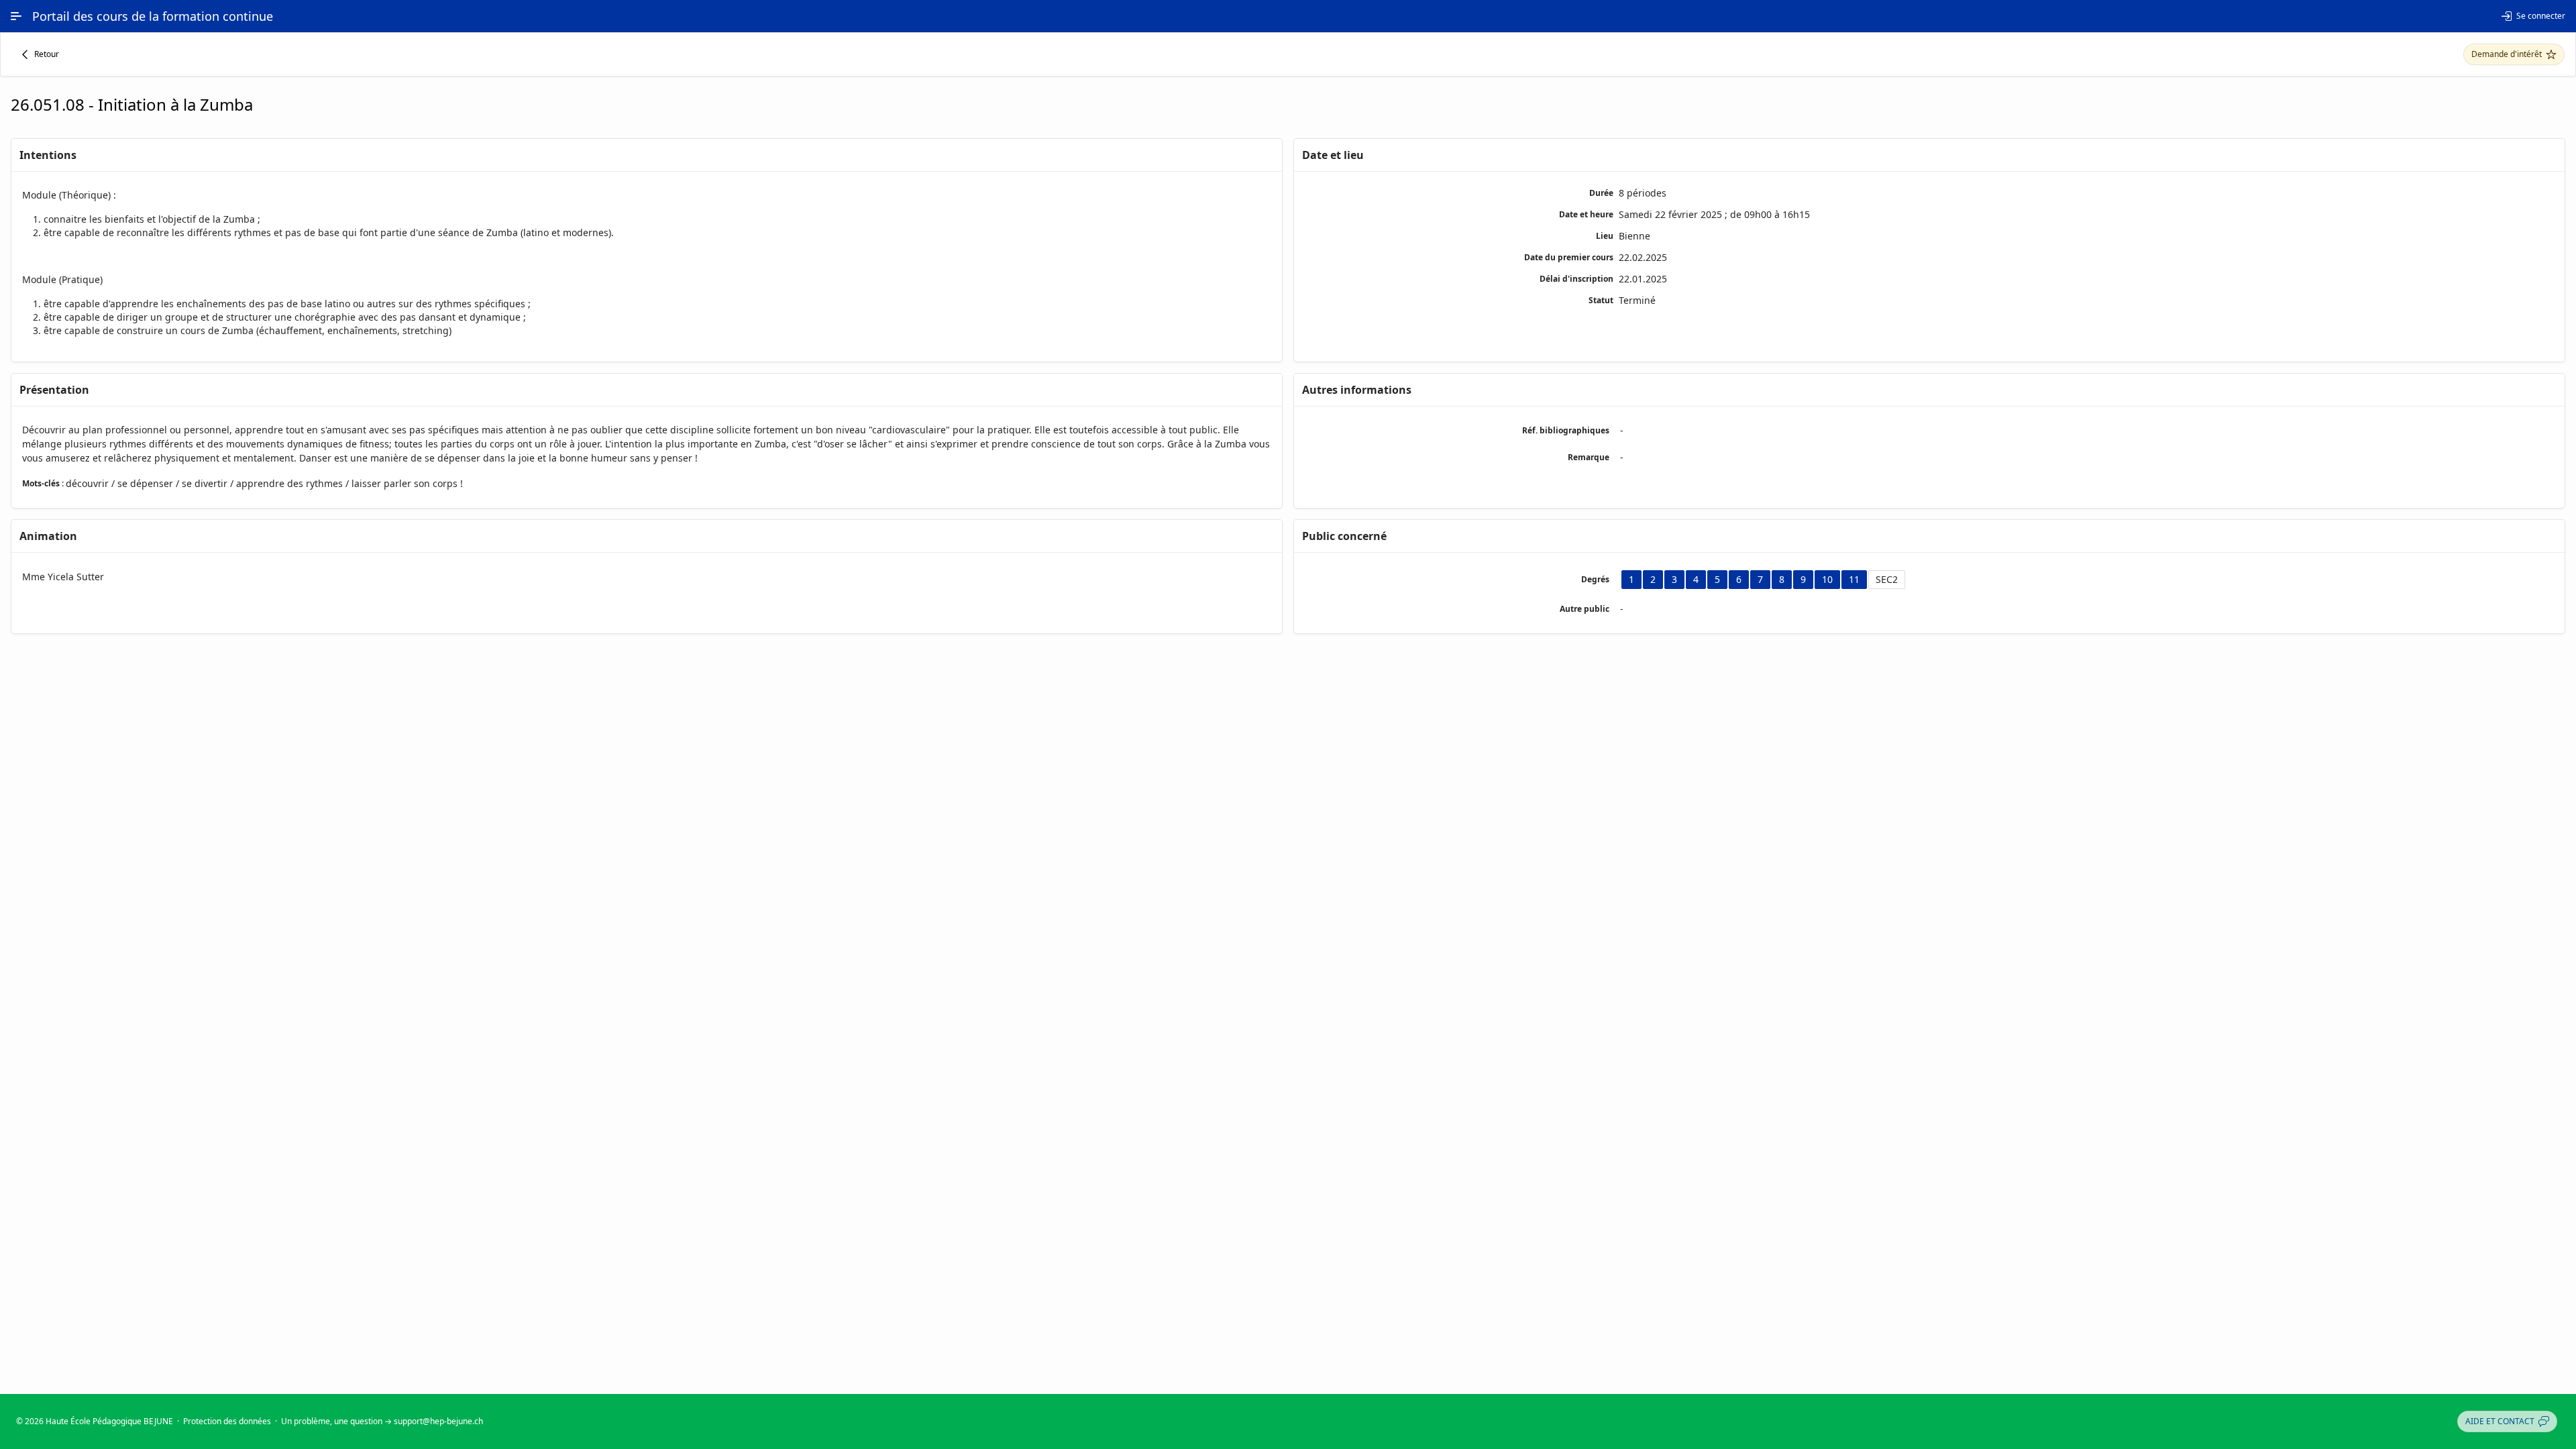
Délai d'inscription (1576, 279)
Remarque (1589, 457)
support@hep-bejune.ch (438, 1421)
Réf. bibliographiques (1566, 430)
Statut (1601, 300)
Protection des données (227, 1421)
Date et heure (1586, 214)
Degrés (1595, 579)
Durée (1601, 193)
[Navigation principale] (16, 16)
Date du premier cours (1569, 257)
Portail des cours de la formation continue (153, 16)
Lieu (1605, 236)
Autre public (1585, 609)
